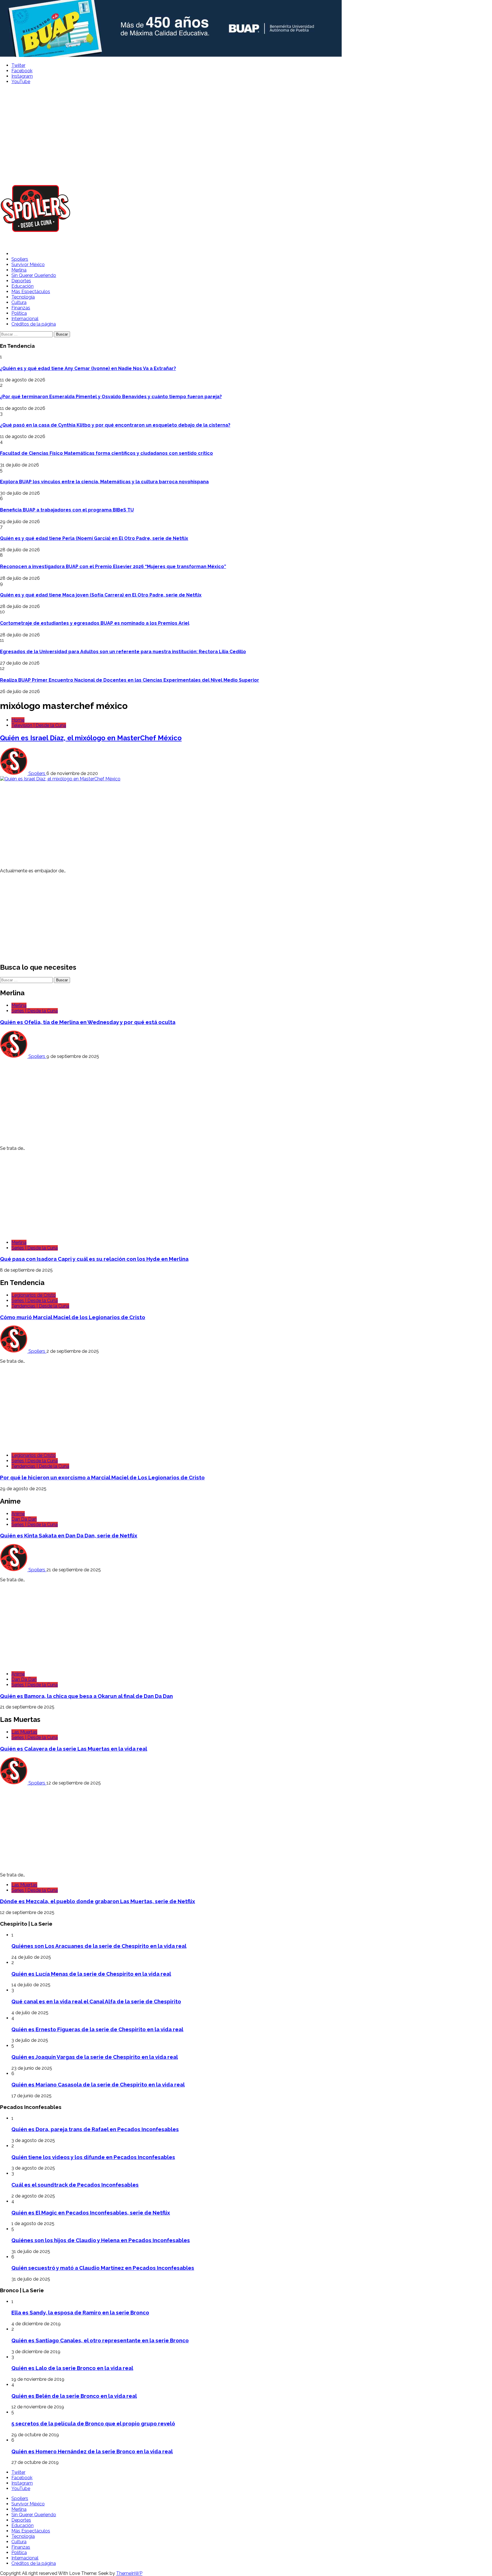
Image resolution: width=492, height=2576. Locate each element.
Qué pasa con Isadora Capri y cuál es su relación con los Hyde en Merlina (94, 1259)
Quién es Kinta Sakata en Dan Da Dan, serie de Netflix (69, 1535)
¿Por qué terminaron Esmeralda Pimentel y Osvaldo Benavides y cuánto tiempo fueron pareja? (111, 397)
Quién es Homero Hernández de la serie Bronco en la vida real (92, 2451)
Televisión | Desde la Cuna (39, 725)
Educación (22, 286)
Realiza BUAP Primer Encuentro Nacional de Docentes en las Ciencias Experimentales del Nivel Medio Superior (130, 680)
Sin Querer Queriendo (34, 275)
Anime (18, 1514)
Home (18, 720)
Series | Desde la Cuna (35, 1011)
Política (19, 313)
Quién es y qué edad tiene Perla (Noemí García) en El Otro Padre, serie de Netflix (94, 538)
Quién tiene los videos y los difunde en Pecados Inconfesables (93, 2157)
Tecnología (23, 297)
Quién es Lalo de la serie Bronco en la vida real (72, 2368)
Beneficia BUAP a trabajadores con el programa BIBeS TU (67, 510)
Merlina (19, 270)
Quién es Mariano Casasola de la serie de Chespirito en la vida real (98, 2084)
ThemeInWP (129, 2573)
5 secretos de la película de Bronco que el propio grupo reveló (93, 2423)
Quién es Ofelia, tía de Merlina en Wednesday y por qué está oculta (88, 1022)
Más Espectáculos (31, 292)
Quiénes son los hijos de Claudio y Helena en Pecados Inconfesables (101, 2240)
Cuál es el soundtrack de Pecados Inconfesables (75, 2185)
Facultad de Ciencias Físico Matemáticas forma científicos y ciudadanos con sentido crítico (106, 453)
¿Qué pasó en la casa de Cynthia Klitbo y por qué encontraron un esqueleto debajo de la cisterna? (115, 425)
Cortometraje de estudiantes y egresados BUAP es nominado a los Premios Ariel (95, 623)
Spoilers (20, 259)
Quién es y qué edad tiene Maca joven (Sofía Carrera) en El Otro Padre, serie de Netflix (101, 595)
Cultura (19, 302)
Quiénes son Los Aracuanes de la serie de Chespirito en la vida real (99, 1946)
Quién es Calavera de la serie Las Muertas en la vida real (74, 1749)
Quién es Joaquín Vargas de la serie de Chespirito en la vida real (95, 2057)
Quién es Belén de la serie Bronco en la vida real (74, 2396)
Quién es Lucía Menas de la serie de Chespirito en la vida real (91, 1974)
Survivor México (28, 265)
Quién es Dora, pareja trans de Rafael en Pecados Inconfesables (95, 2129)
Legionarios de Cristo (34, 1295)
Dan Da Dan (24, 1519)
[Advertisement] (246, 131)
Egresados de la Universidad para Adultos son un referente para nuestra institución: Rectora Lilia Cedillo (123, 652)
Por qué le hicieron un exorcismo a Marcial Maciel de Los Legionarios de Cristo (102, 1477)
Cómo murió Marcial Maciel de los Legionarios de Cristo (73, 1317)
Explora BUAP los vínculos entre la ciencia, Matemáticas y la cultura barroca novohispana (104, 482)
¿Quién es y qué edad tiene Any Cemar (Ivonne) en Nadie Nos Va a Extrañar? (88, 368)
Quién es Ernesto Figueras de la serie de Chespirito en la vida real (97, 2029)
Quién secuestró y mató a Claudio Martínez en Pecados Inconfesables (103, 2268)
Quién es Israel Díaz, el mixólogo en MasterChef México (91, 738)
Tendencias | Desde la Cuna (40, 1306)
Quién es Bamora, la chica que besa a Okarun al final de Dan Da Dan (86, 1696)
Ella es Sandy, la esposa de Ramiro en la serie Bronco (80, 2312)
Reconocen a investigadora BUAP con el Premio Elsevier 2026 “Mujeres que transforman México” (113, 567)
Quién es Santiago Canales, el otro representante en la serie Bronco (100, 2340)
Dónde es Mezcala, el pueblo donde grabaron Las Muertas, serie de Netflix (98, 1901)
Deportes (21, 281)
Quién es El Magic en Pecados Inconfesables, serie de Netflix (91, 2213)
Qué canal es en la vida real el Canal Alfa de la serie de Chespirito (96, 2001)
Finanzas (21, 308)
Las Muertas (24, 1732)
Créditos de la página (34, 324)
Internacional (25, 319)
